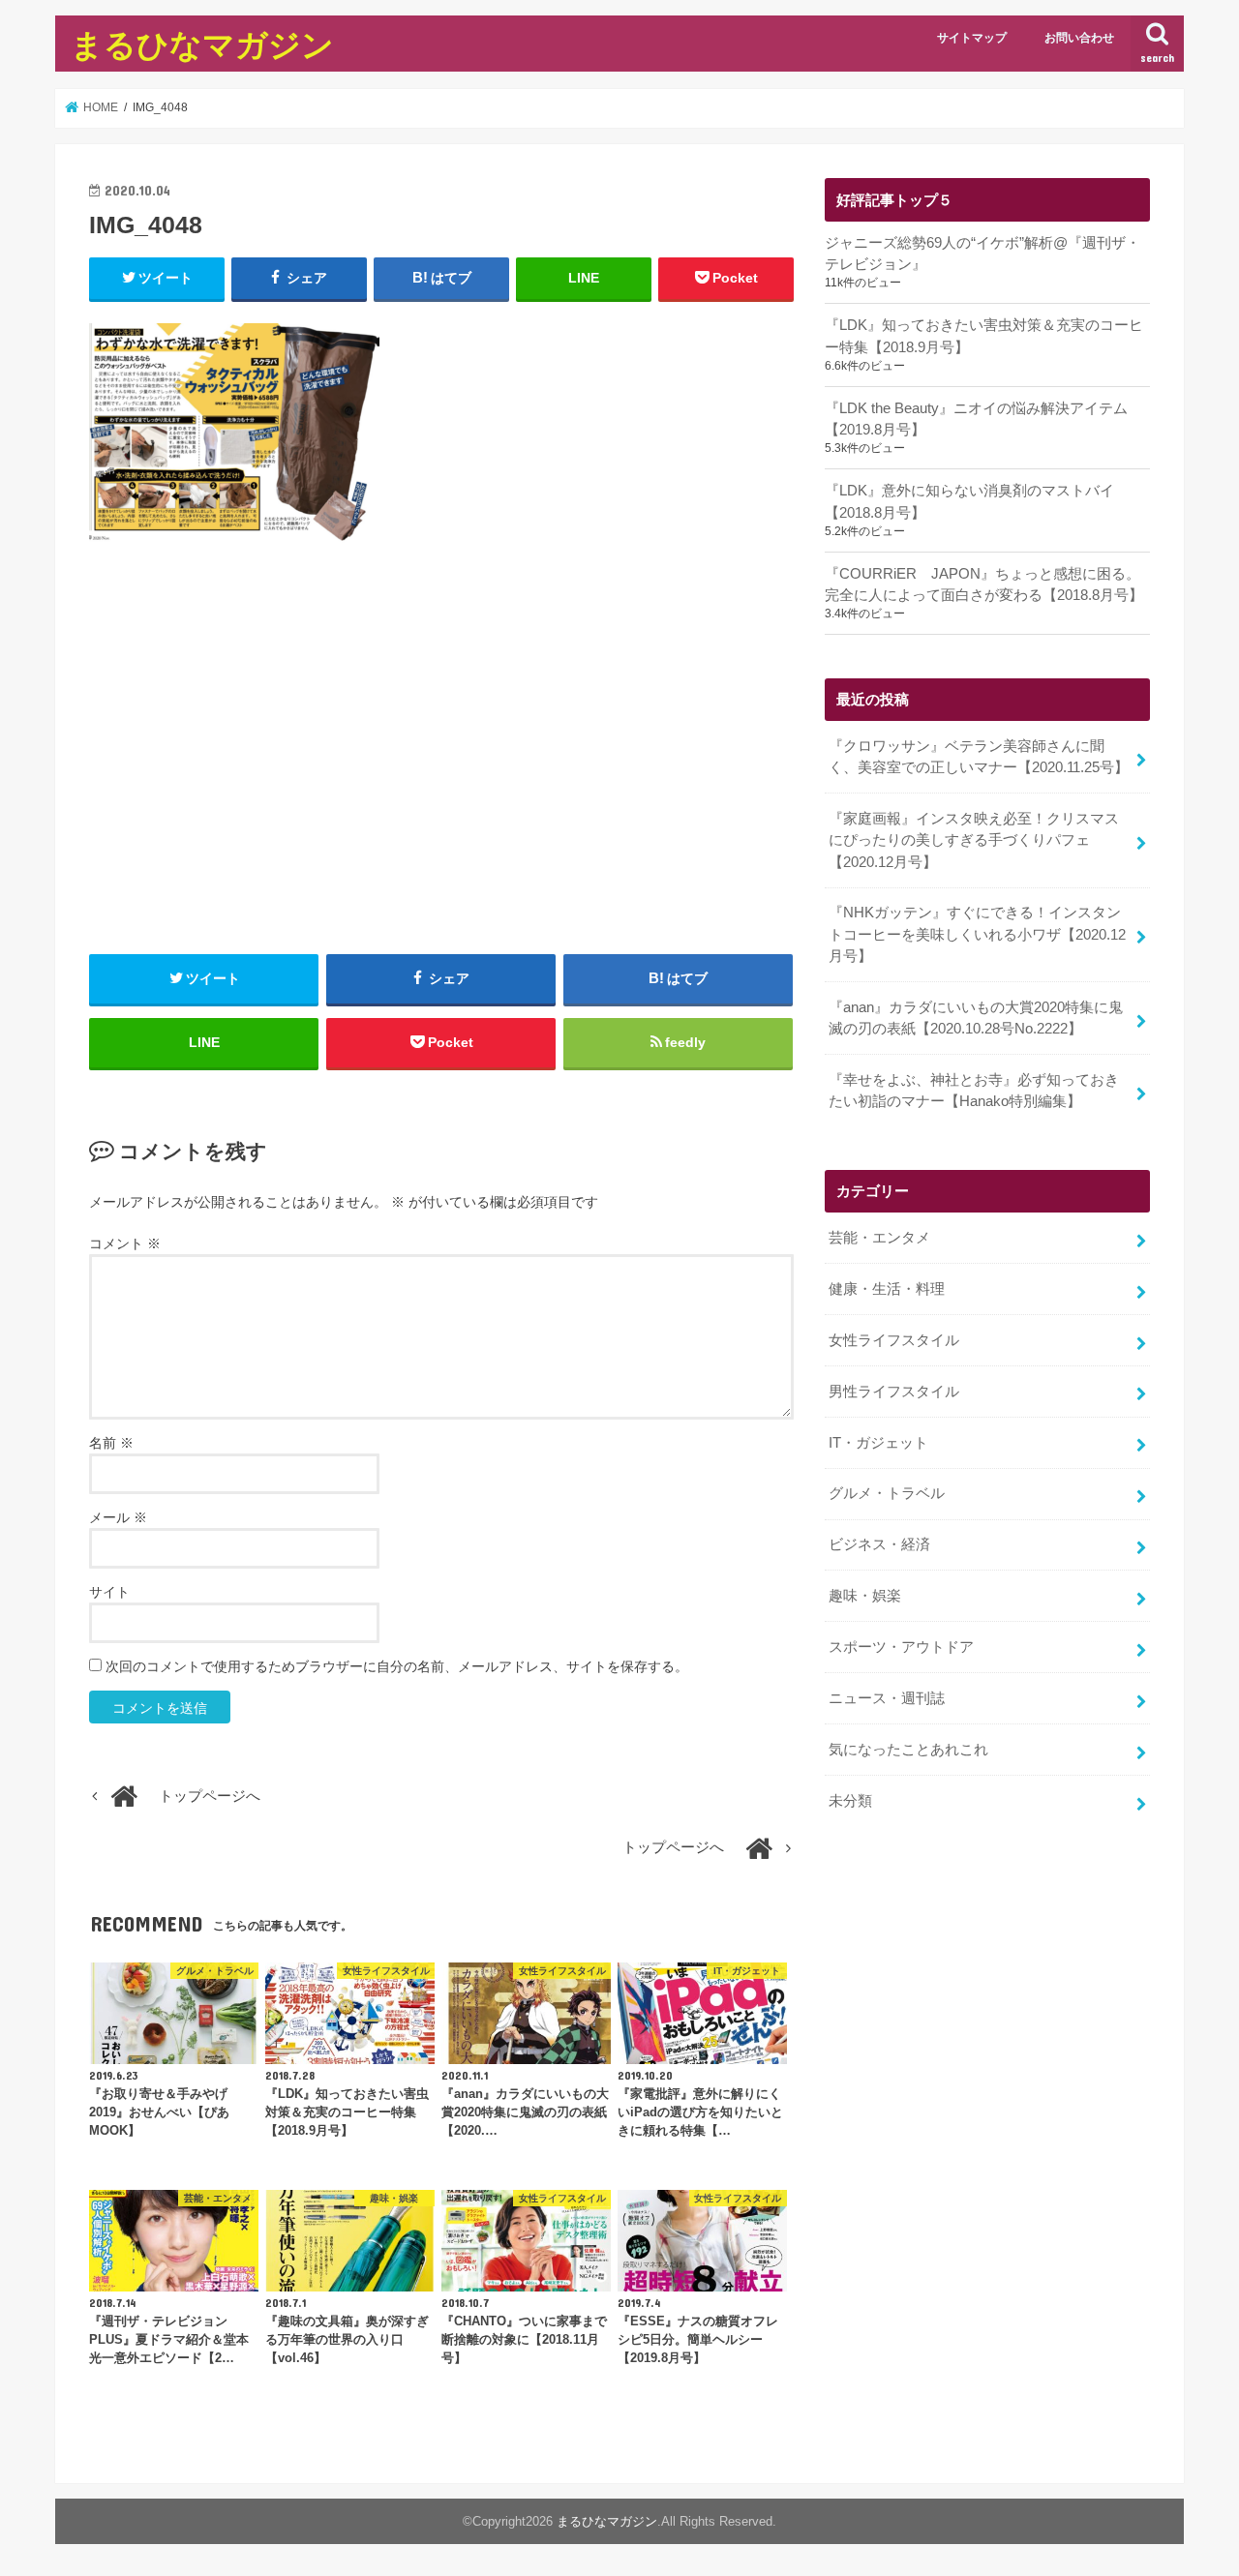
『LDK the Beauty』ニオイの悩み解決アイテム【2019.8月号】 (976, 419)
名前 (111, 1443)
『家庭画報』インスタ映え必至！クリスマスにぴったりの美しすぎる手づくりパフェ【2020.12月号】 (974, 840)
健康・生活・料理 (887, 1289)
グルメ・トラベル (887, 1493)
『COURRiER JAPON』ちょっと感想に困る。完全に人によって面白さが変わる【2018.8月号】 (984, 584)
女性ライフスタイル (894, 1340)
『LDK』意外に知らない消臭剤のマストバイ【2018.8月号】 (969, 501)
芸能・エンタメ (879, 1238)
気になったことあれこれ (908, 1750)
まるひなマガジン (202, 44)
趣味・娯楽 (865, 1596)
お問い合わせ (1079, 38)
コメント (125, 1243)
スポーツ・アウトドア (901, 1647)
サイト (109, 1592)
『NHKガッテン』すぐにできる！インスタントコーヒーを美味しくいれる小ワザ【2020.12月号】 (977, 934)
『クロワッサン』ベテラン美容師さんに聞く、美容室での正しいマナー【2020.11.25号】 (979, 757)
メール (118, 1517)
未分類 (850, 1801)
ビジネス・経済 (879, 1544)
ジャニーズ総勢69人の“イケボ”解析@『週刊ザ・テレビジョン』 (982, 254)
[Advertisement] (441, 771)
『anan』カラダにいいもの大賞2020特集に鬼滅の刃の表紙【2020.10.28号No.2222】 (976, 1018)
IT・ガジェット (878, 1443)
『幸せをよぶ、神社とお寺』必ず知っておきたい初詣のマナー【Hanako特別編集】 (974, 1091)
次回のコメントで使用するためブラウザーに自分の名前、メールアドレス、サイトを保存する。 (397, 1666)
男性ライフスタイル (894, 1392)
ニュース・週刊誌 (887, 1698)
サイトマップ (972, 38)
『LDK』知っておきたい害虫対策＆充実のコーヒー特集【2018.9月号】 (984, 336)
